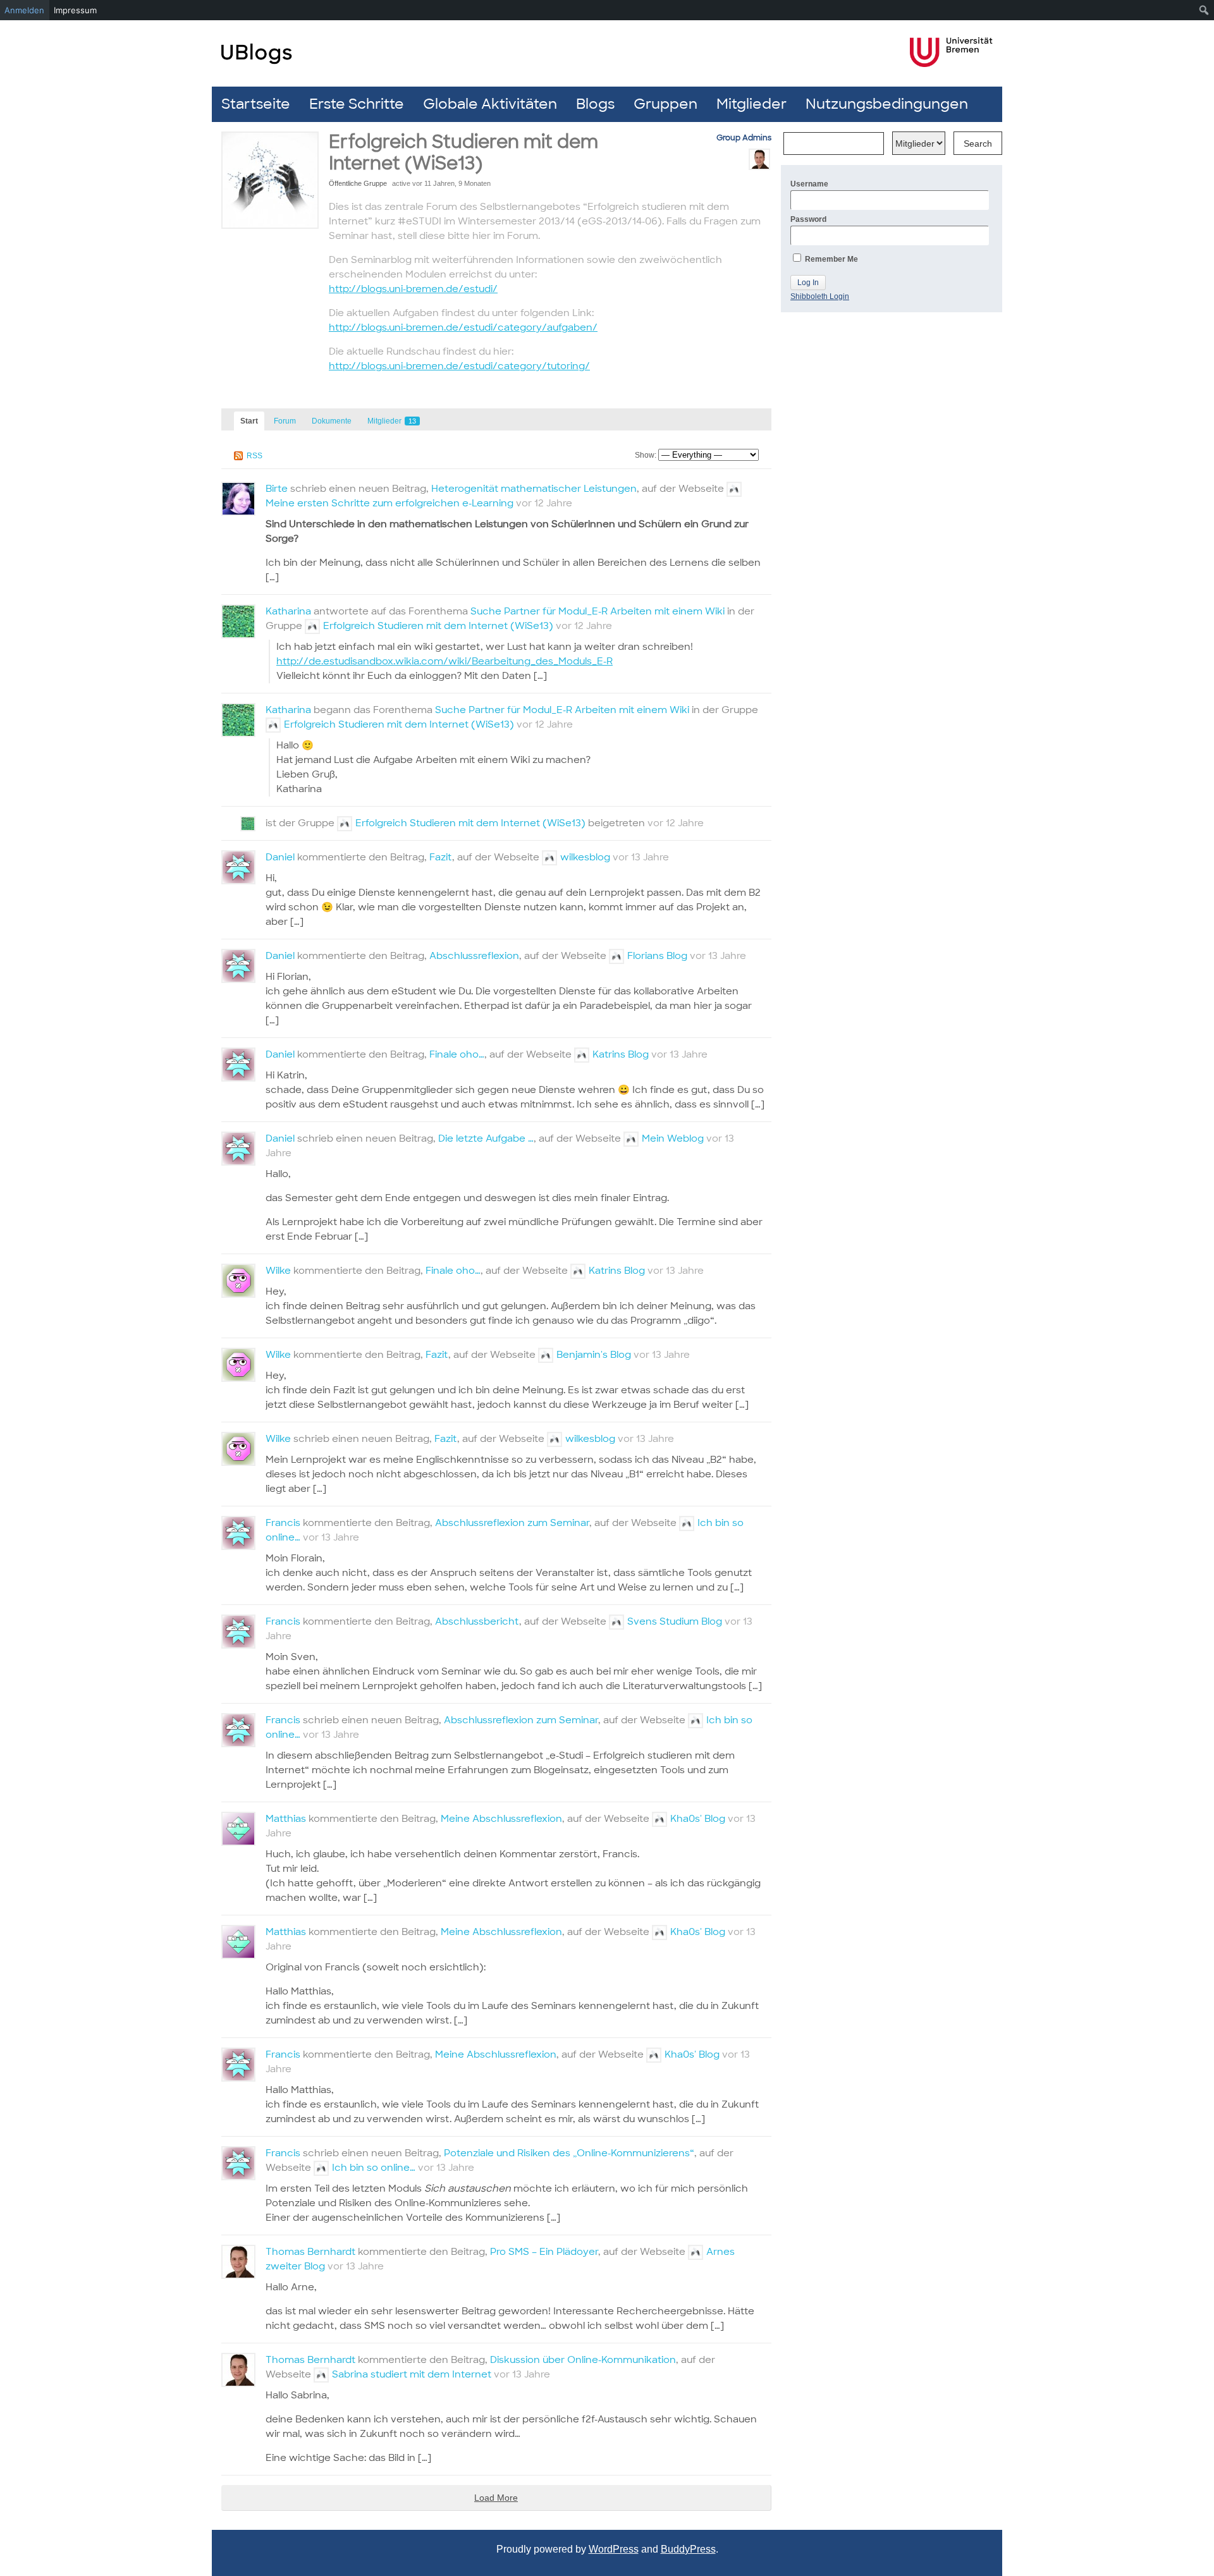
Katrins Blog (621, 1054)
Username (809, 184)
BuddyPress (688, 2549)
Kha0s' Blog (698, 1819)
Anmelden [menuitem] (24, 10)
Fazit (441, 857)
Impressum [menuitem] (75, 10)
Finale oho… (457, 1054)
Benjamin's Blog (594, 1355)
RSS (254, 456)
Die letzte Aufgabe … (486, 1138)
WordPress (614, 2549)
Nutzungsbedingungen (887, 104)
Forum (285, 421)
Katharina (288, 611)
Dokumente (332, 421)
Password (808, 219)
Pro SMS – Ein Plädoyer (544, 2252)
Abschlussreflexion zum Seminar (512, 1523)
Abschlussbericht (477, 1621)
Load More (496, 2498)
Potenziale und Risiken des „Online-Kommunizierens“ (569, 2153)
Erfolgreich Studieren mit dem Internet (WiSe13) (438, 626)
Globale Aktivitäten (490, 104)
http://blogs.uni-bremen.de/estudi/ (413, 289)
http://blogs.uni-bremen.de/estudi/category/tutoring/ (459, 366)
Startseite (256, 104)
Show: (646, 455)
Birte (277, 489)
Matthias (286, 1819)
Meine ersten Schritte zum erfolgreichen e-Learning (389, 503)
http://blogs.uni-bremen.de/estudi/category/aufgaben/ (463, 327)
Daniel (280, 857)
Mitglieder (751, 104)
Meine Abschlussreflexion (501, 1819)
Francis (283, 1523)
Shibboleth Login (820, 296)
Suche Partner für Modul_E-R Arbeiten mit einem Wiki (598, 611)
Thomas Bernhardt (310, 2252)
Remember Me (831, 259)
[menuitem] (1204, 10)
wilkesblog (585, 857)
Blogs (595, 104)
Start (249, 421)
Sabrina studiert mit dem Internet (412, 2374)
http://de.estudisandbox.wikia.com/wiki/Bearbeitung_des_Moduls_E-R (445, 661)
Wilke (278, 1271)
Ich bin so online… (374, 2168)
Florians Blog (657, 956)
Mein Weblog (673, 1138)
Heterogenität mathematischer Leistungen (534, 489)
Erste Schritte (357, 104)
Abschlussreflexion (474, 956)
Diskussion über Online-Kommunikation (583, 2360)
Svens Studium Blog (675, 1621)
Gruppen (665, 104)
